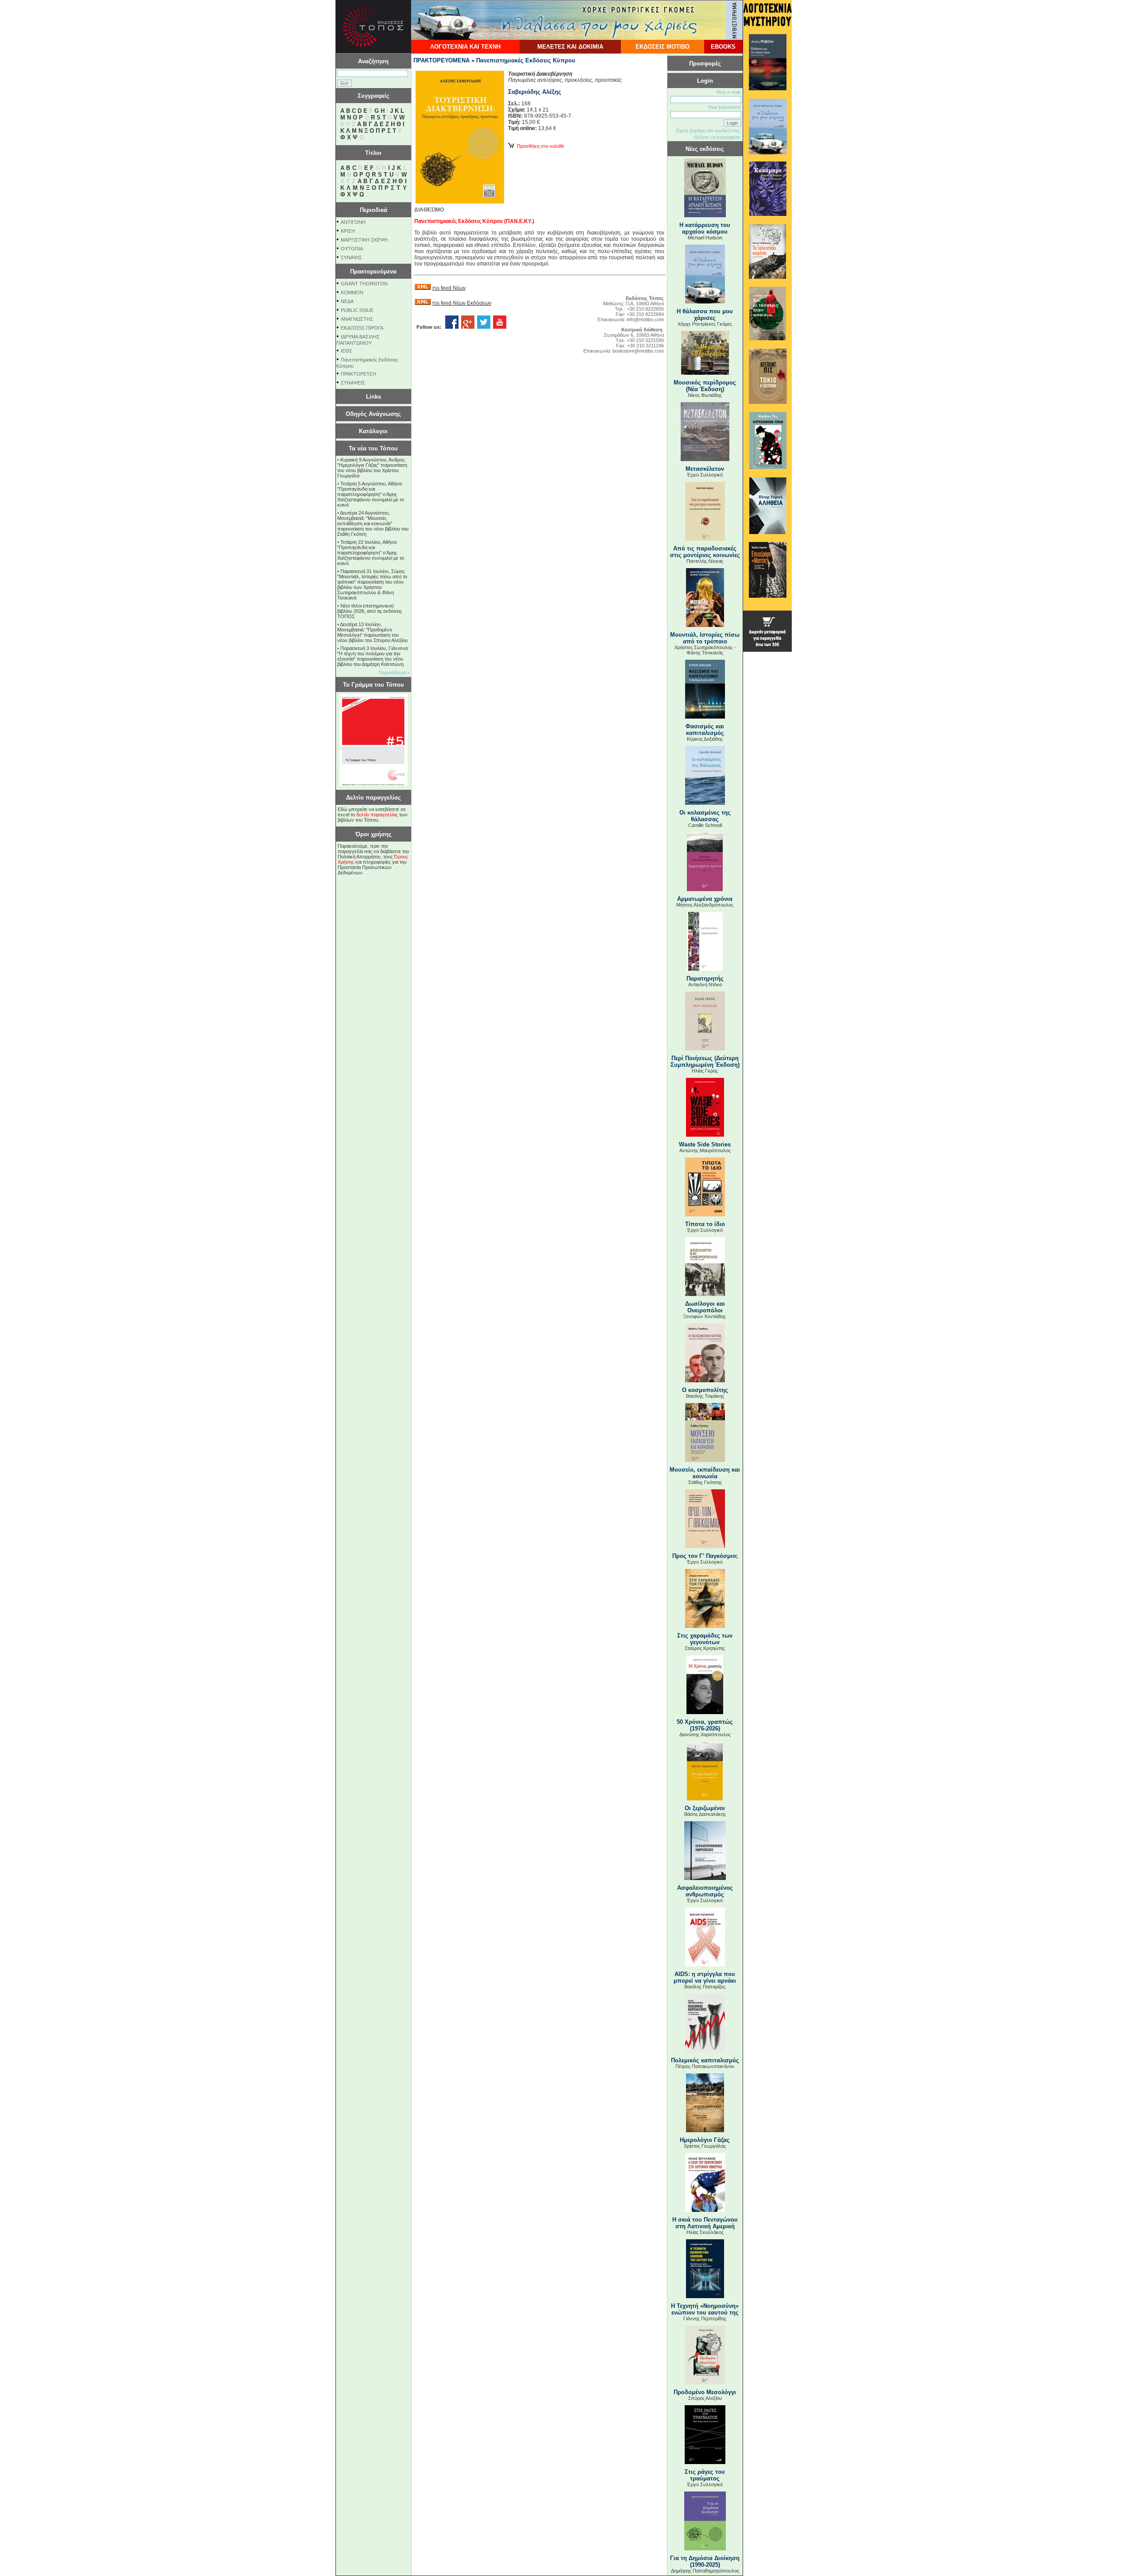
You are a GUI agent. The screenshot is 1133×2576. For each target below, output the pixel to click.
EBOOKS (723, 47)
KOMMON (352, 292)
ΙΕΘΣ (347, 351)
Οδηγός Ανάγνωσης (373, 414)
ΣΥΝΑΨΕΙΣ (353, 383)
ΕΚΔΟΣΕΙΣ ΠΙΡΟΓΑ (362, 328)
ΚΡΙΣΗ (348, 231)
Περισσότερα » (394, 673)
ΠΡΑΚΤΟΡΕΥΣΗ (358, 374)
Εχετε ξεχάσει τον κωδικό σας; (709, 131)
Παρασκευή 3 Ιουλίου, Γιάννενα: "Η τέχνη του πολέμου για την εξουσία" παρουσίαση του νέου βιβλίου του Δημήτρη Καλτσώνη (373, 656)
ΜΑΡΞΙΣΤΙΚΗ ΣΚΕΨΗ (364, 240)
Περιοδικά (374, 210)
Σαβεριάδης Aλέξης (535, 92)
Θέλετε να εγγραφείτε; (718, 137)
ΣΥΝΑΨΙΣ (351, 258)
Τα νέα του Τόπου (373, 448)
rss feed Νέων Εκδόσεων (462, 303)
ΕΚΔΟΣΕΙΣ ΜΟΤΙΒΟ (663, 47)
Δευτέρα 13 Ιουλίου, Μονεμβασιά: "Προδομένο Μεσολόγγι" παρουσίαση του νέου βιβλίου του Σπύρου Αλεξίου (372, 632)
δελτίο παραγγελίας (377, 815)
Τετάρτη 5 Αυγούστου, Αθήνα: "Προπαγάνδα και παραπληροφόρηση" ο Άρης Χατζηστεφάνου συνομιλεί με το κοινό (371, 494)
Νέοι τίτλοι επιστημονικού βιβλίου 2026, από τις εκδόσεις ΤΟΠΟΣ (370, 611)
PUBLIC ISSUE (357, 310)
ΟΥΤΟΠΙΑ (352, 249)
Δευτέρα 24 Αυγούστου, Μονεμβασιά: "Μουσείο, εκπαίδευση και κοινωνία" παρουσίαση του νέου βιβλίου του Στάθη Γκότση (373, 523)
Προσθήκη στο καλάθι (539, 146)
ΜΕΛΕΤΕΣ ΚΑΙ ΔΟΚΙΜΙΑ (570, 47)
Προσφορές (705, 63)
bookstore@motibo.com (638, 351)
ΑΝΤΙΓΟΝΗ (353, 222)
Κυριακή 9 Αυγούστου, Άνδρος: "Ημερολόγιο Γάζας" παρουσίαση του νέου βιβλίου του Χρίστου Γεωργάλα (372, 468)
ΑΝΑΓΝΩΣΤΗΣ (357, 319)
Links (374, 397)
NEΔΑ (347, 301)
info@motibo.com (645, 319)
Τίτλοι (373, 153)
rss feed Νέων (449, 288)
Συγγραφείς (374, 96)
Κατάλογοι (373, 431)
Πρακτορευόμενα (373, 271)
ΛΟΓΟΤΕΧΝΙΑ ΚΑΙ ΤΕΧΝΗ (465, 47)
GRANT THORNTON (364, 284)
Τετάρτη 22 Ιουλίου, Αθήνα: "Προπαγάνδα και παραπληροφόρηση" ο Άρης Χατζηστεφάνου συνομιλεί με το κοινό (371, 553)
